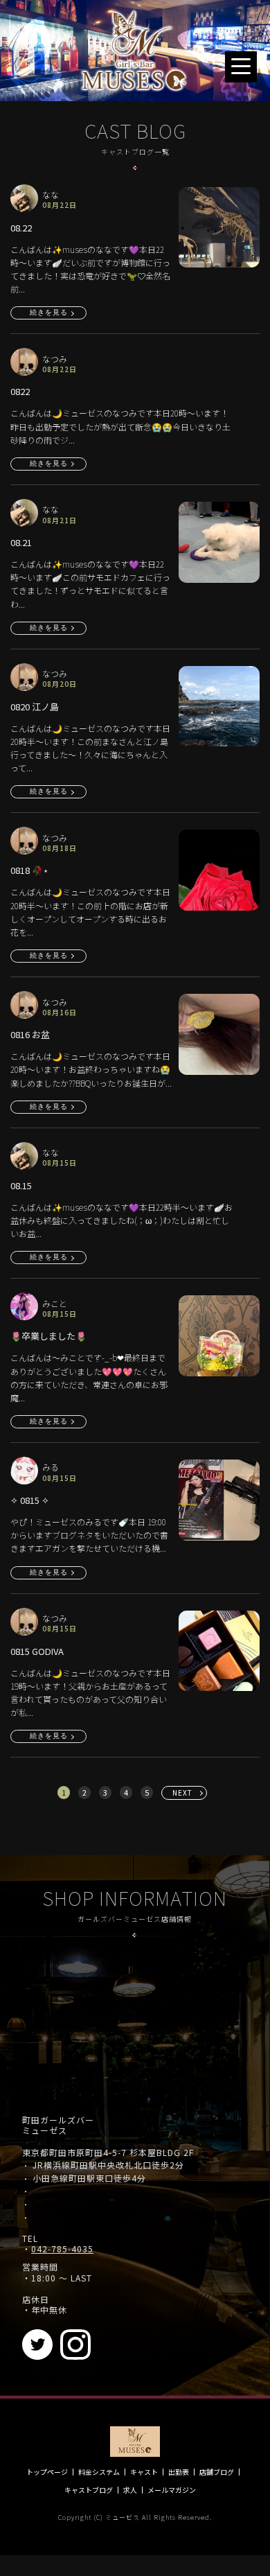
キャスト (144, 2472)
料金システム (99, 2472)
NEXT (182, 1793)
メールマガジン (172, 2490)
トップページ (47, 2472)
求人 (130, 2490)
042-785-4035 (62, 2249)
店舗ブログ (217, 2472)
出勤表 (179, 2472)
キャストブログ (89, 2490)
